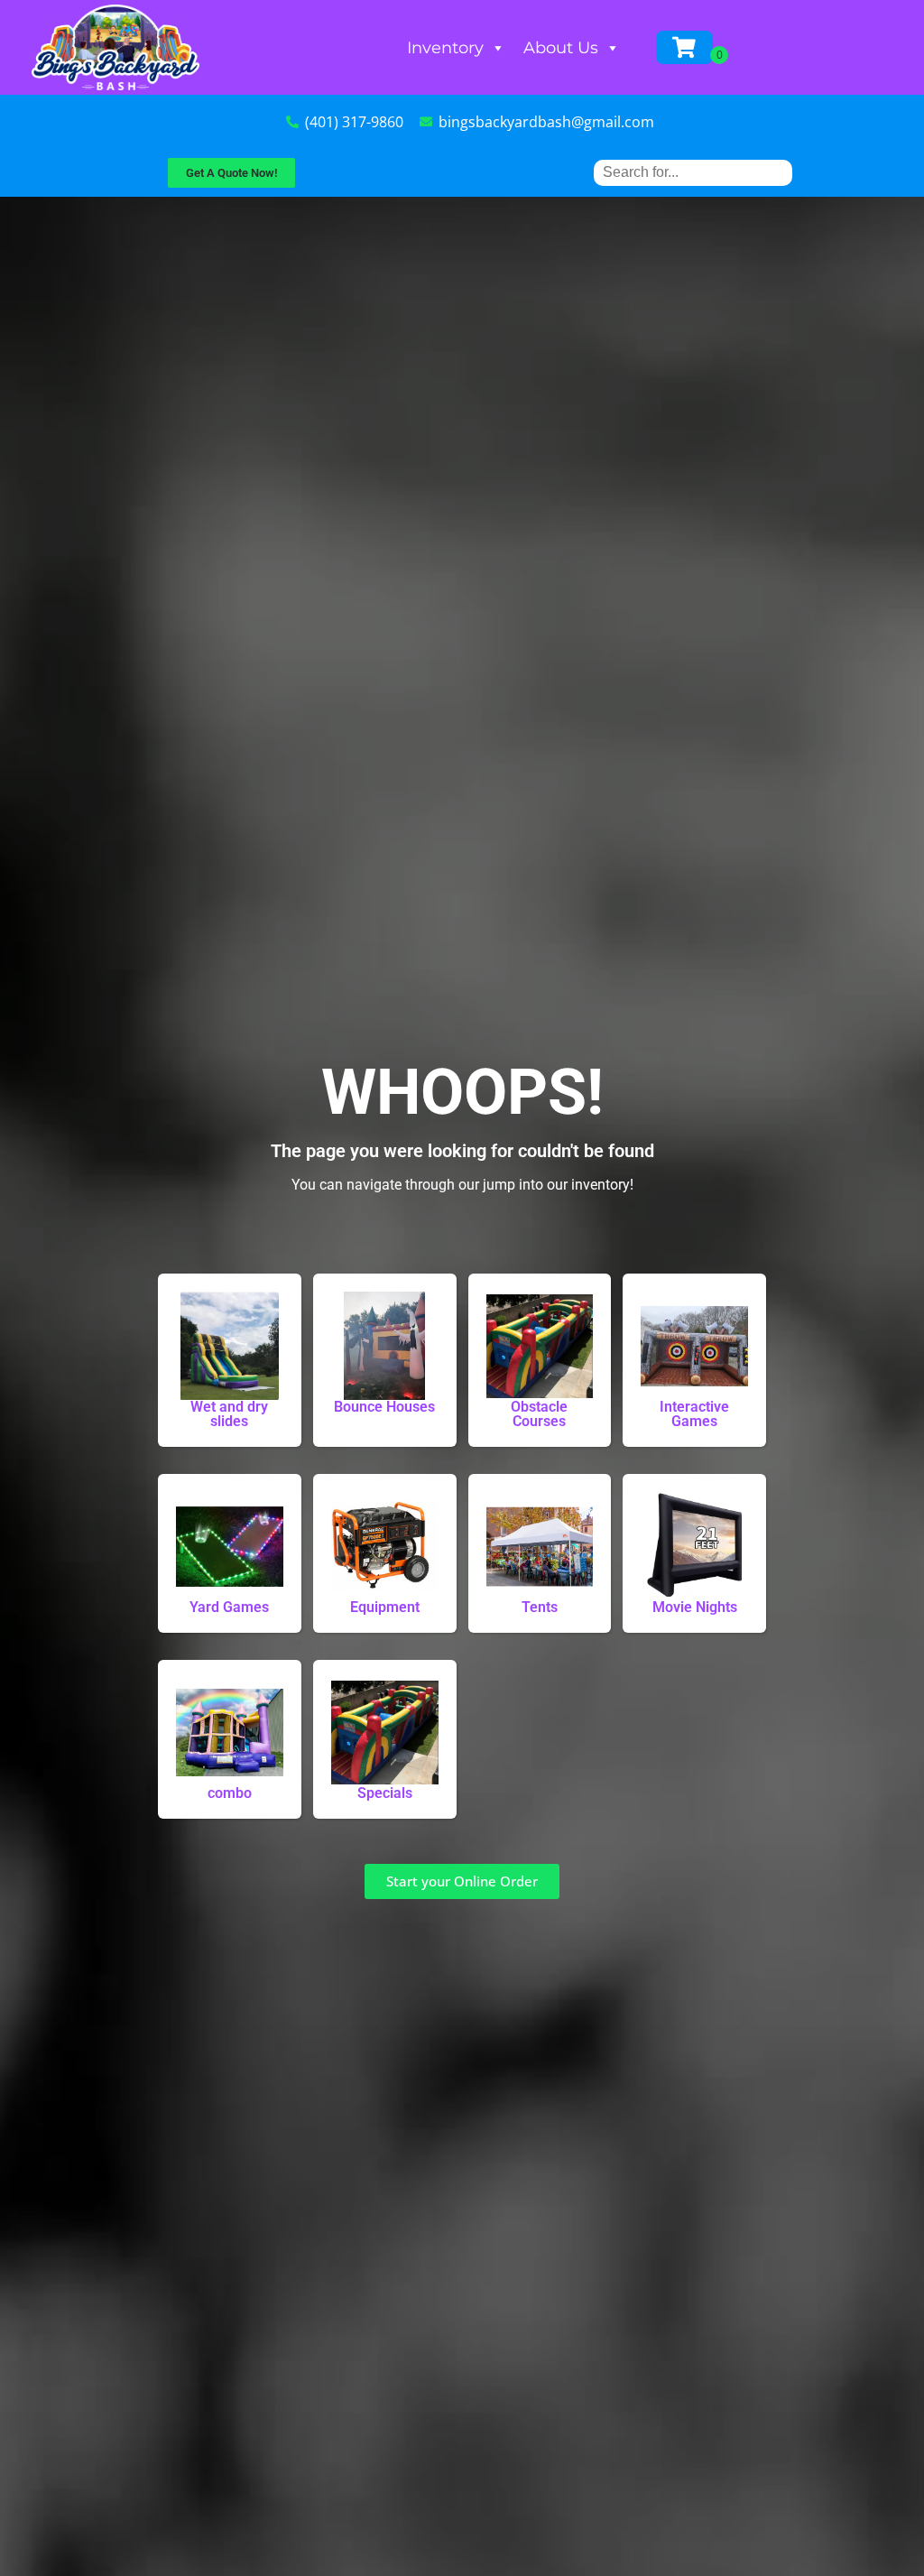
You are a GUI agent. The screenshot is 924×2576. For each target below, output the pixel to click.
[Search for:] (693, 172)
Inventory (445, 48)
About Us (561, 48)
